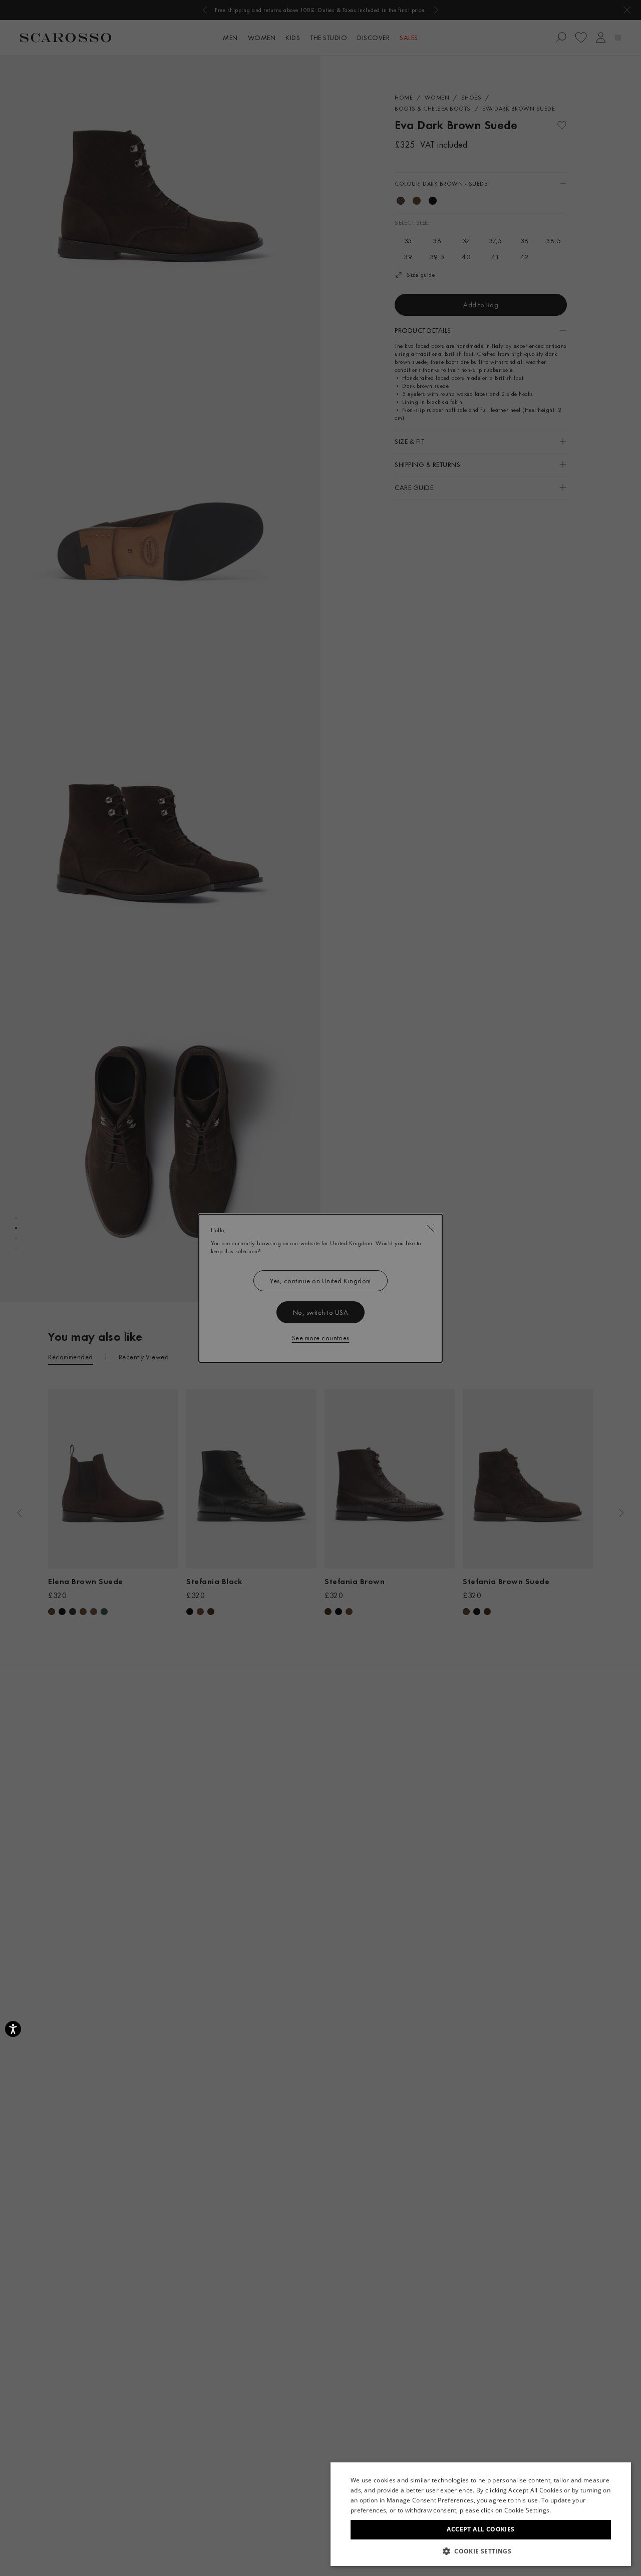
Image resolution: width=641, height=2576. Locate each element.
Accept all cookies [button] (480, 2529)
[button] (481, 2551)
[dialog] (320, 1288)
